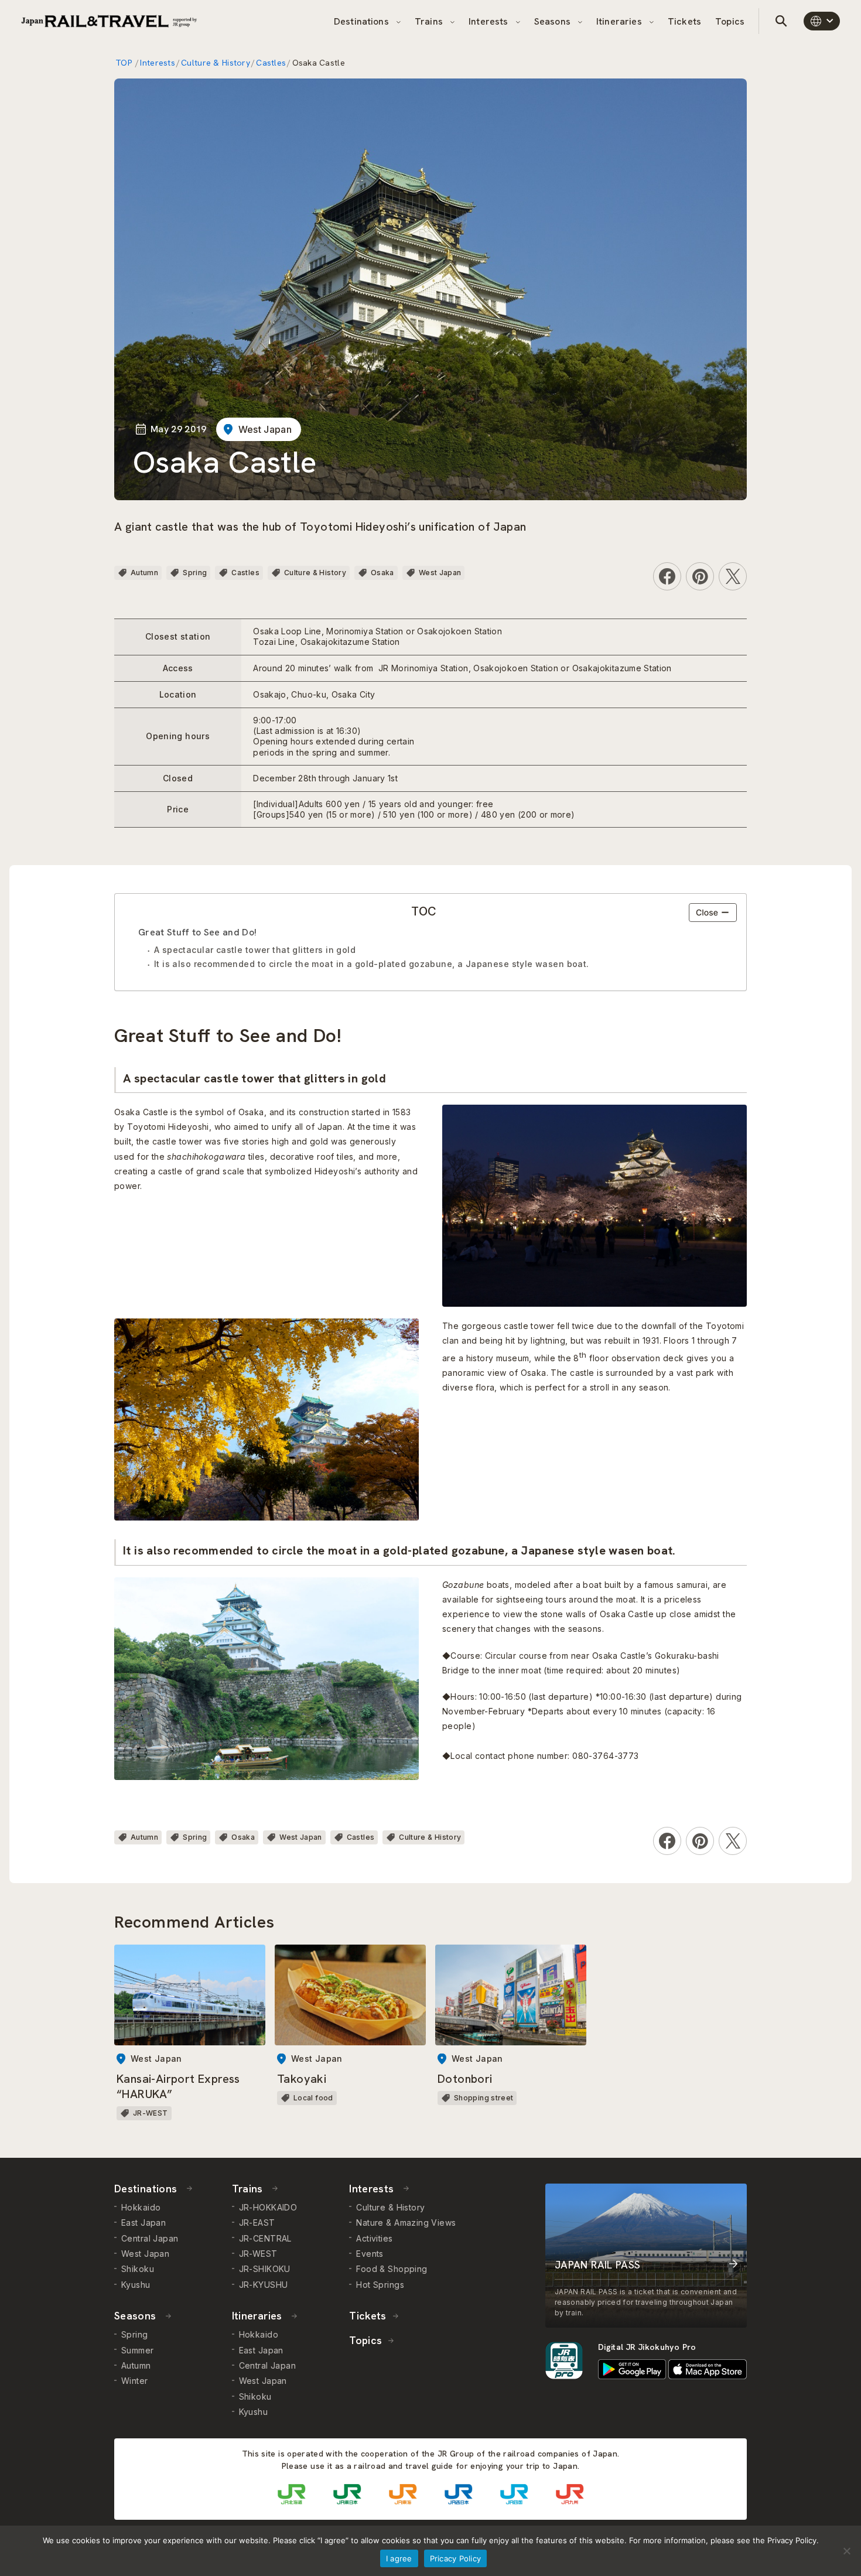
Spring (195, 573)
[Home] (109, 21)
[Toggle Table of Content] (713, 913)
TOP (125, 63)
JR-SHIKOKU (265, 2269)
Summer (138, 2350)
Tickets (684, 21)
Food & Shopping (392, 2269)
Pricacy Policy (456, 2558)
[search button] (781, 21)
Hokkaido (141, 2207)
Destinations (363, 21)
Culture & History (216, 63)
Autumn (144, 573)
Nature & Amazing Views (406, 2223)
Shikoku (138, 2269)
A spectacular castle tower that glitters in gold (255, 950)
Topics (730, 21)
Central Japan (150, 2238)
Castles (271, 63)
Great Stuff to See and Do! (197, 932)
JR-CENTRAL (265, 2238)
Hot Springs (380, 2285)
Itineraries (620, 21)
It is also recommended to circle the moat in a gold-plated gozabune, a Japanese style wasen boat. (372, 964)
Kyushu (136, 2285)
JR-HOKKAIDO (268, 2207)
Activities (374, 2238)
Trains (430, 21)
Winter (135, 2381)
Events (370, 2254)
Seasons (553, 21)
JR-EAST (257, 2223)
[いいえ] (846, 2551)
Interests (490, 21)
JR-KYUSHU (264, 2285)
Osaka (382, 573)
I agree (399, 2558)
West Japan (265, 429)
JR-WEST (258, 2254)
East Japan (143, 2223)
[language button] (822, 21)
